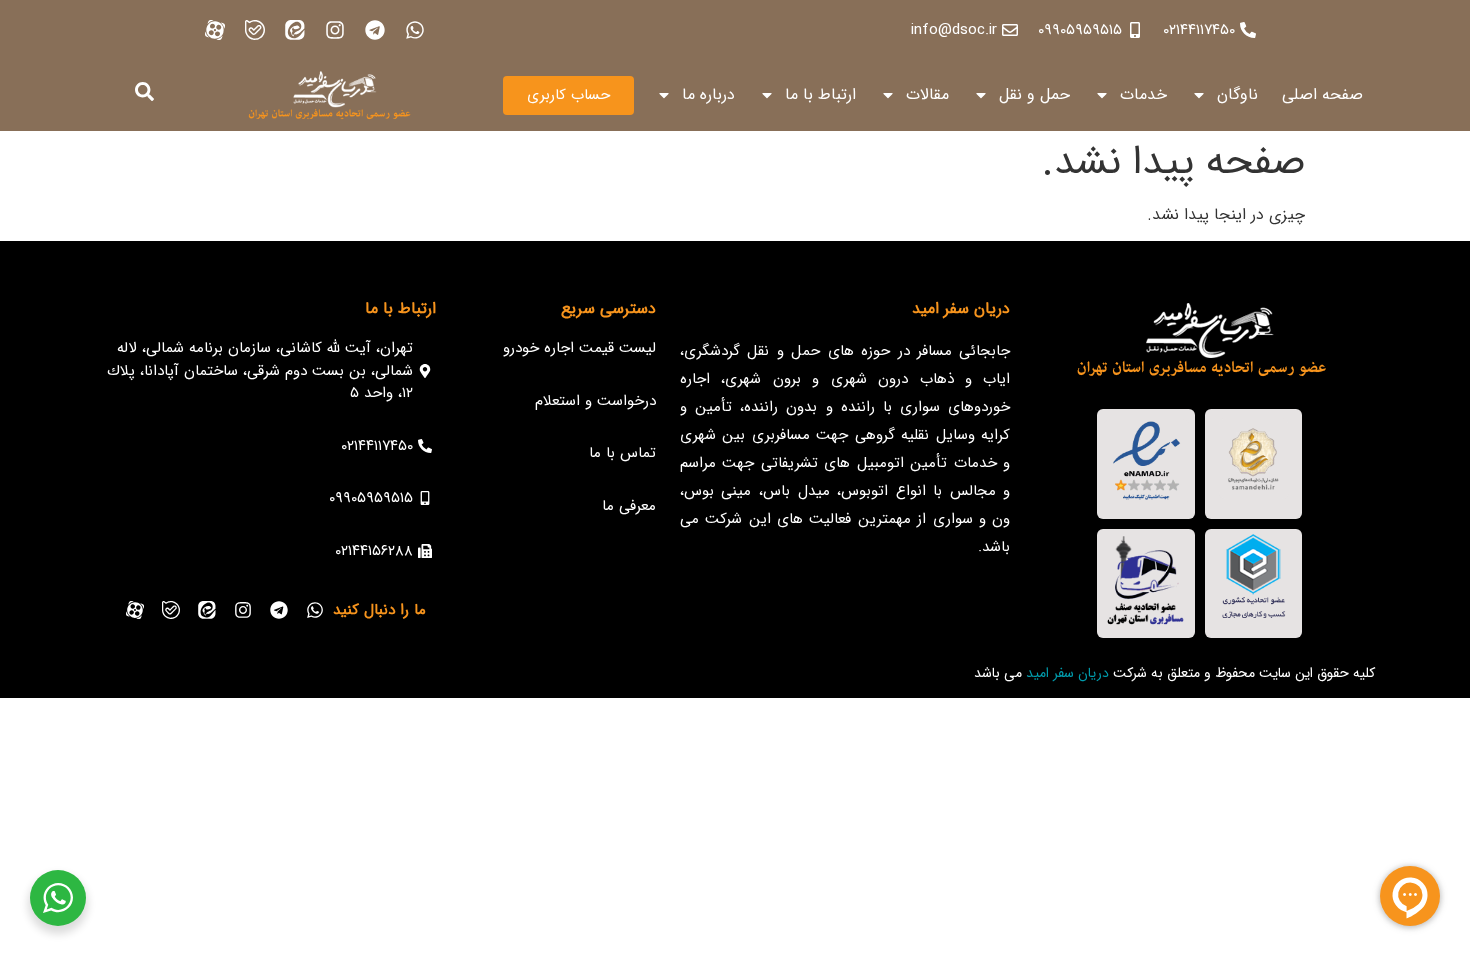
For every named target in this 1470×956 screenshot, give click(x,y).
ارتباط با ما (820, 94)
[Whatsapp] (415, 30)
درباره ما (708, 94)
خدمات (1143, 94)
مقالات (927, 94)
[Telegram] (375, 30)
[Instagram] (335, 30)
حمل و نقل (1034, 94)
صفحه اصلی (1322, 94)
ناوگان (1237, 94)
